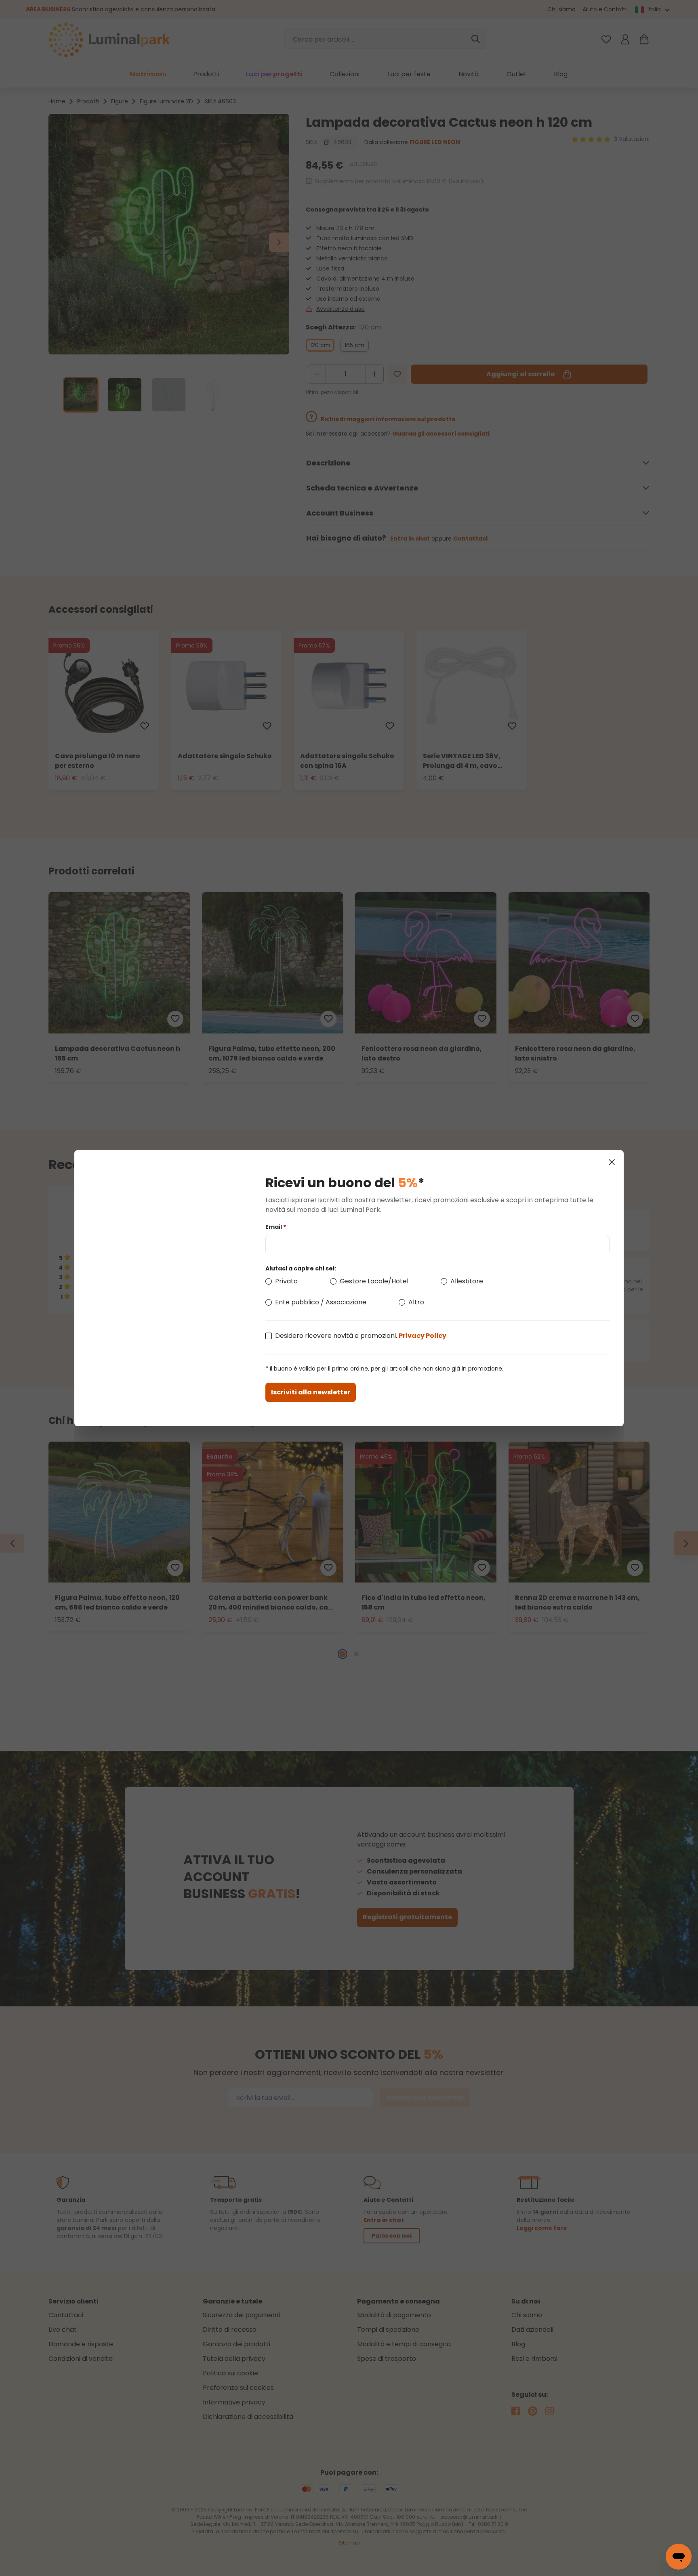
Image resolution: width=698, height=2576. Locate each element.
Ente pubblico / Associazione (321, 1302)
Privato (286, 1281)
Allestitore (467, 1281)
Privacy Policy (423, 1336)
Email (276, 1227)
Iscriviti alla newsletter (311, 1392)
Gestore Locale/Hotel (374, 1281)
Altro (416, 1302)
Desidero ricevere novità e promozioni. (361, 1336)
